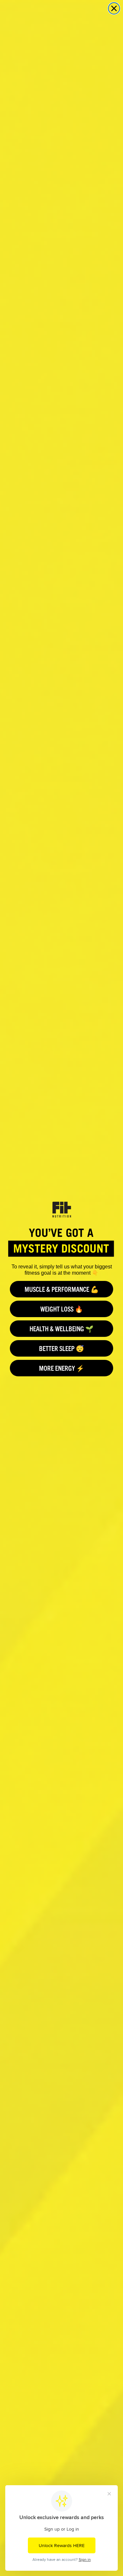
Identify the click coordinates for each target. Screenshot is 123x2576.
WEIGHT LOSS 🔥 (62, 1309)
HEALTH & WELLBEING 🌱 (61, 1328)
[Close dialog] (114, 8)
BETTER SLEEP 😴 (61, 1348)
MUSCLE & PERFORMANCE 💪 (62, 1289)
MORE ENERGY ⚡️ (62, 1368)
